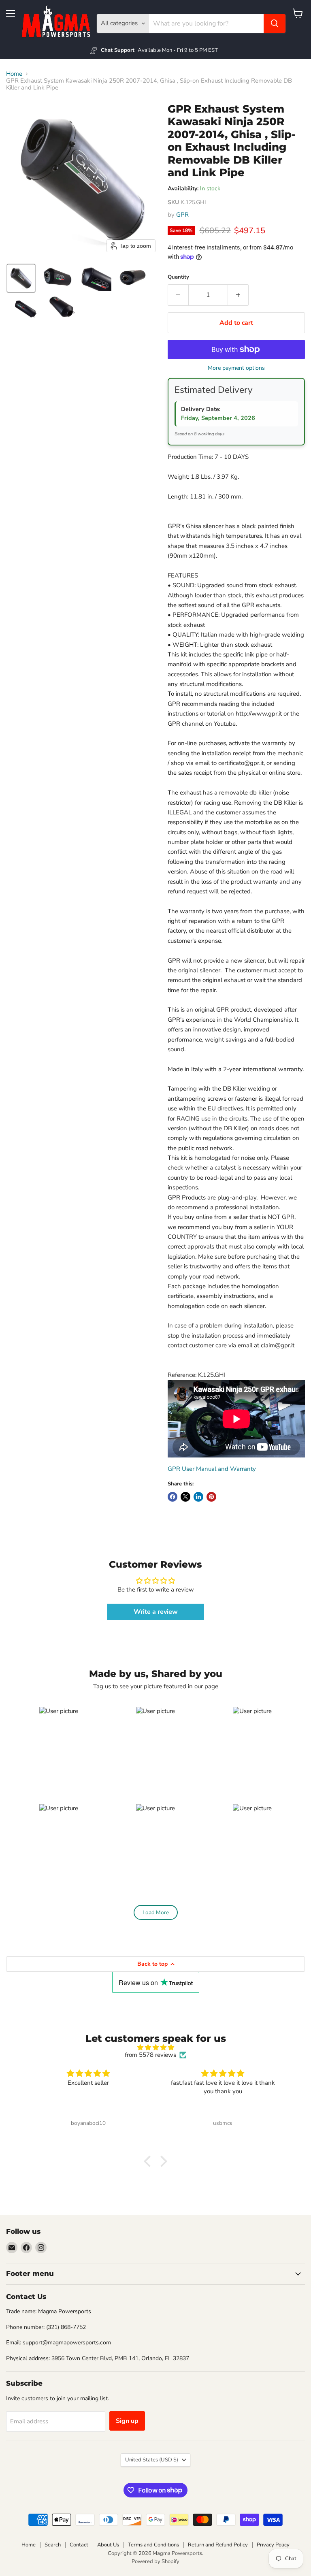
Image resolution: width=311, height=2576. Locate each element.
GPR (182, 215)
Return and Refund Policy (218, 2545)
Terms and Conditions (153, 2545)
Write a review (156, 1612)
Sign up (127, 2421)
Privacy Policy (273, 2545)
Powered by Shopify (155, 2561)
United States (152, 2460)
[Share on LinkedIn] (198, 1497)
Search (53, 2545)
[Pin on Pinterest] (211, 1497)
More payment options (236, 368)
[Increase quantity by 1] (238, 295)
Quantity (178, 277)
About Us (108, 2545)
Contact (79, 2545)
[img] (155, 2048)
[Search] (275, 23)
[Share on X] (185, 1497)
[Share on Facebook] (173, 1497)
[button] (21, 278)
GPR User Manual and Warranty (212, 1469)
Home (14, 74)
